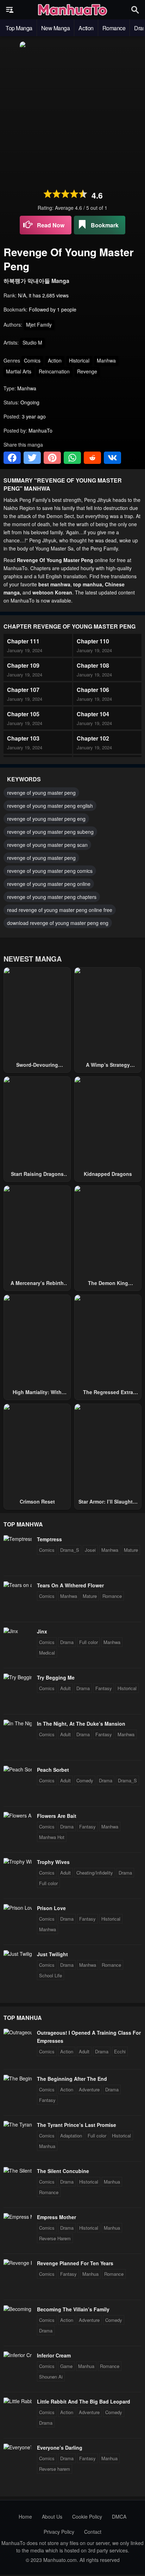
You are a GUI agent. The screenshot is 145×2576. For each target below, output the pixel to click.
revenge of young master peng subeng (50, 832)
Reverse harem (55, 2469)
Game (66, 2366)
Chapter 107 (23, 690)
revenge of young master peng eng (46, 819)
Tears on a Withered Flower (70, 1585)
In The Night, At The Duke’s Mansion (81, 1724)
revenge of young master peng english (50, 806)
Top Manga (19, 28)
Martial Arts (19, 371)
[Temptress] (18, 1539)
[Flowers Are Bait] (18, 1815)
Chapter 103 (23, 738)
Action (86, 28)
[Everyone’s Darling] (18, 2447)
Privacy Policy (59, 2532)
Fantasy (104, 1688)
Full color (89, 1642)
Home (25, 2517)
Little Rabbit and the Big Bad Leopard (84, 2401)
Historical (79, 360)
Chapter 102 (93, 738)
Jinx (42, 1631)
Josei (90, 1550)
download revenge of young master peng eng (58, 923)
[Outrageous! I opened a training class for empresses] (18, 2032)
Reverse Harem (55, 2238)
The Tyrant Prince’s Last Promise (77, 2125)
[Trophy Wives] (18, 1862)
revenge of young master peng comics (50, 871)
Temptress (49, 1539)
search (135, 10)
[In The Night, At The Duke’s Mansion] (18, 1723)
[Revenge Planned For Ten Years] (18, 2263)
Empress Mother (56, 2217)
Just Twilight (52, 1954)
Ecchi (120, 2051)
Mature (131, 1550)
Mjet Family (39, 325)
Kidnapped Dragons (108, 1174)
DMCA (119, 2517)
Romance (114, 28)
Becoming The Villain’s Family (73, 2309)
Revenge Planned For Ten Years (75, 2263)
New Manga (56, 28)
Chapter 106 (93, 690)
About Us (52, 2517)
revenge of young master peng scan (47, 845)
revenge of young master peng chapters (52, 897)
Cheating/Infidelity (95, 1873)
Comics (32, 360)
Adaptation (71, 2136)
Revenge (87, 371)
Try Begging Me (56, 1677)
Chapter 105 (23, 714)
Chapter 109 (23, 665)
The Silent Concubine (63, 2171)
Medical (47, 1653)
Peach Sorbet (53, 1770)
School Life (51, 1975)
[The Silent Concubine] (18, 2171)
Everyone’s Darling (60, 2448)
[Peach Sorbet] (18, 1769)
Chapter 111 (23, 641)
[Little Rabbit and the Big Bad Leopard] (18, 2401)
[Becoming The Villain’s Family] (18, 2309)
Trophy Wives (53, 1862)
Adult (65, 1688)
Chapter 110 (93, 641)
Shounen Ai (51, 2377)
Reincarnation (54, 371)
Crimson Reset (37, 1501)
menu (10, 10)
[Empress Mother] (18, 2217)
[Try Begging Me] (18, 1677)
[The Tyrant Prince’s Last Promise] (18, 2124)
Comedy (85, 1780)
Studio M (32, 342)
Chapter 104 (93, 714)
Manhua (47, 2146)
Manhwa (106, 360)
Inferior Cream (54, 2355)
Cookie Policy (87, 2517)
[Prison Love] (18, 1908)
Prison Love (51, 1908)
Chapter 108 (93, 665)
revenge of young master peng (41, 793)
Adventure (89, 2089)
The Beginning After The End (72, 2079)
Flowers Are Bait (57, 1816)
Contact (93, 2532)
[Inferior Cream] (18, 2355)
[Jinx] (11, 1631)
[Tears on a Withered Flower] (18, 1585)
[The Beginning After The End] (18, 2078)
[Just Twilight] (18, 1954)
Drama (67, 1642)
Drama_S (70, 1550)
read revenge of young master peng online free (60, 910)
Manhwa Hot (52, 1837)
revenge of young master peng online (49, 884)
